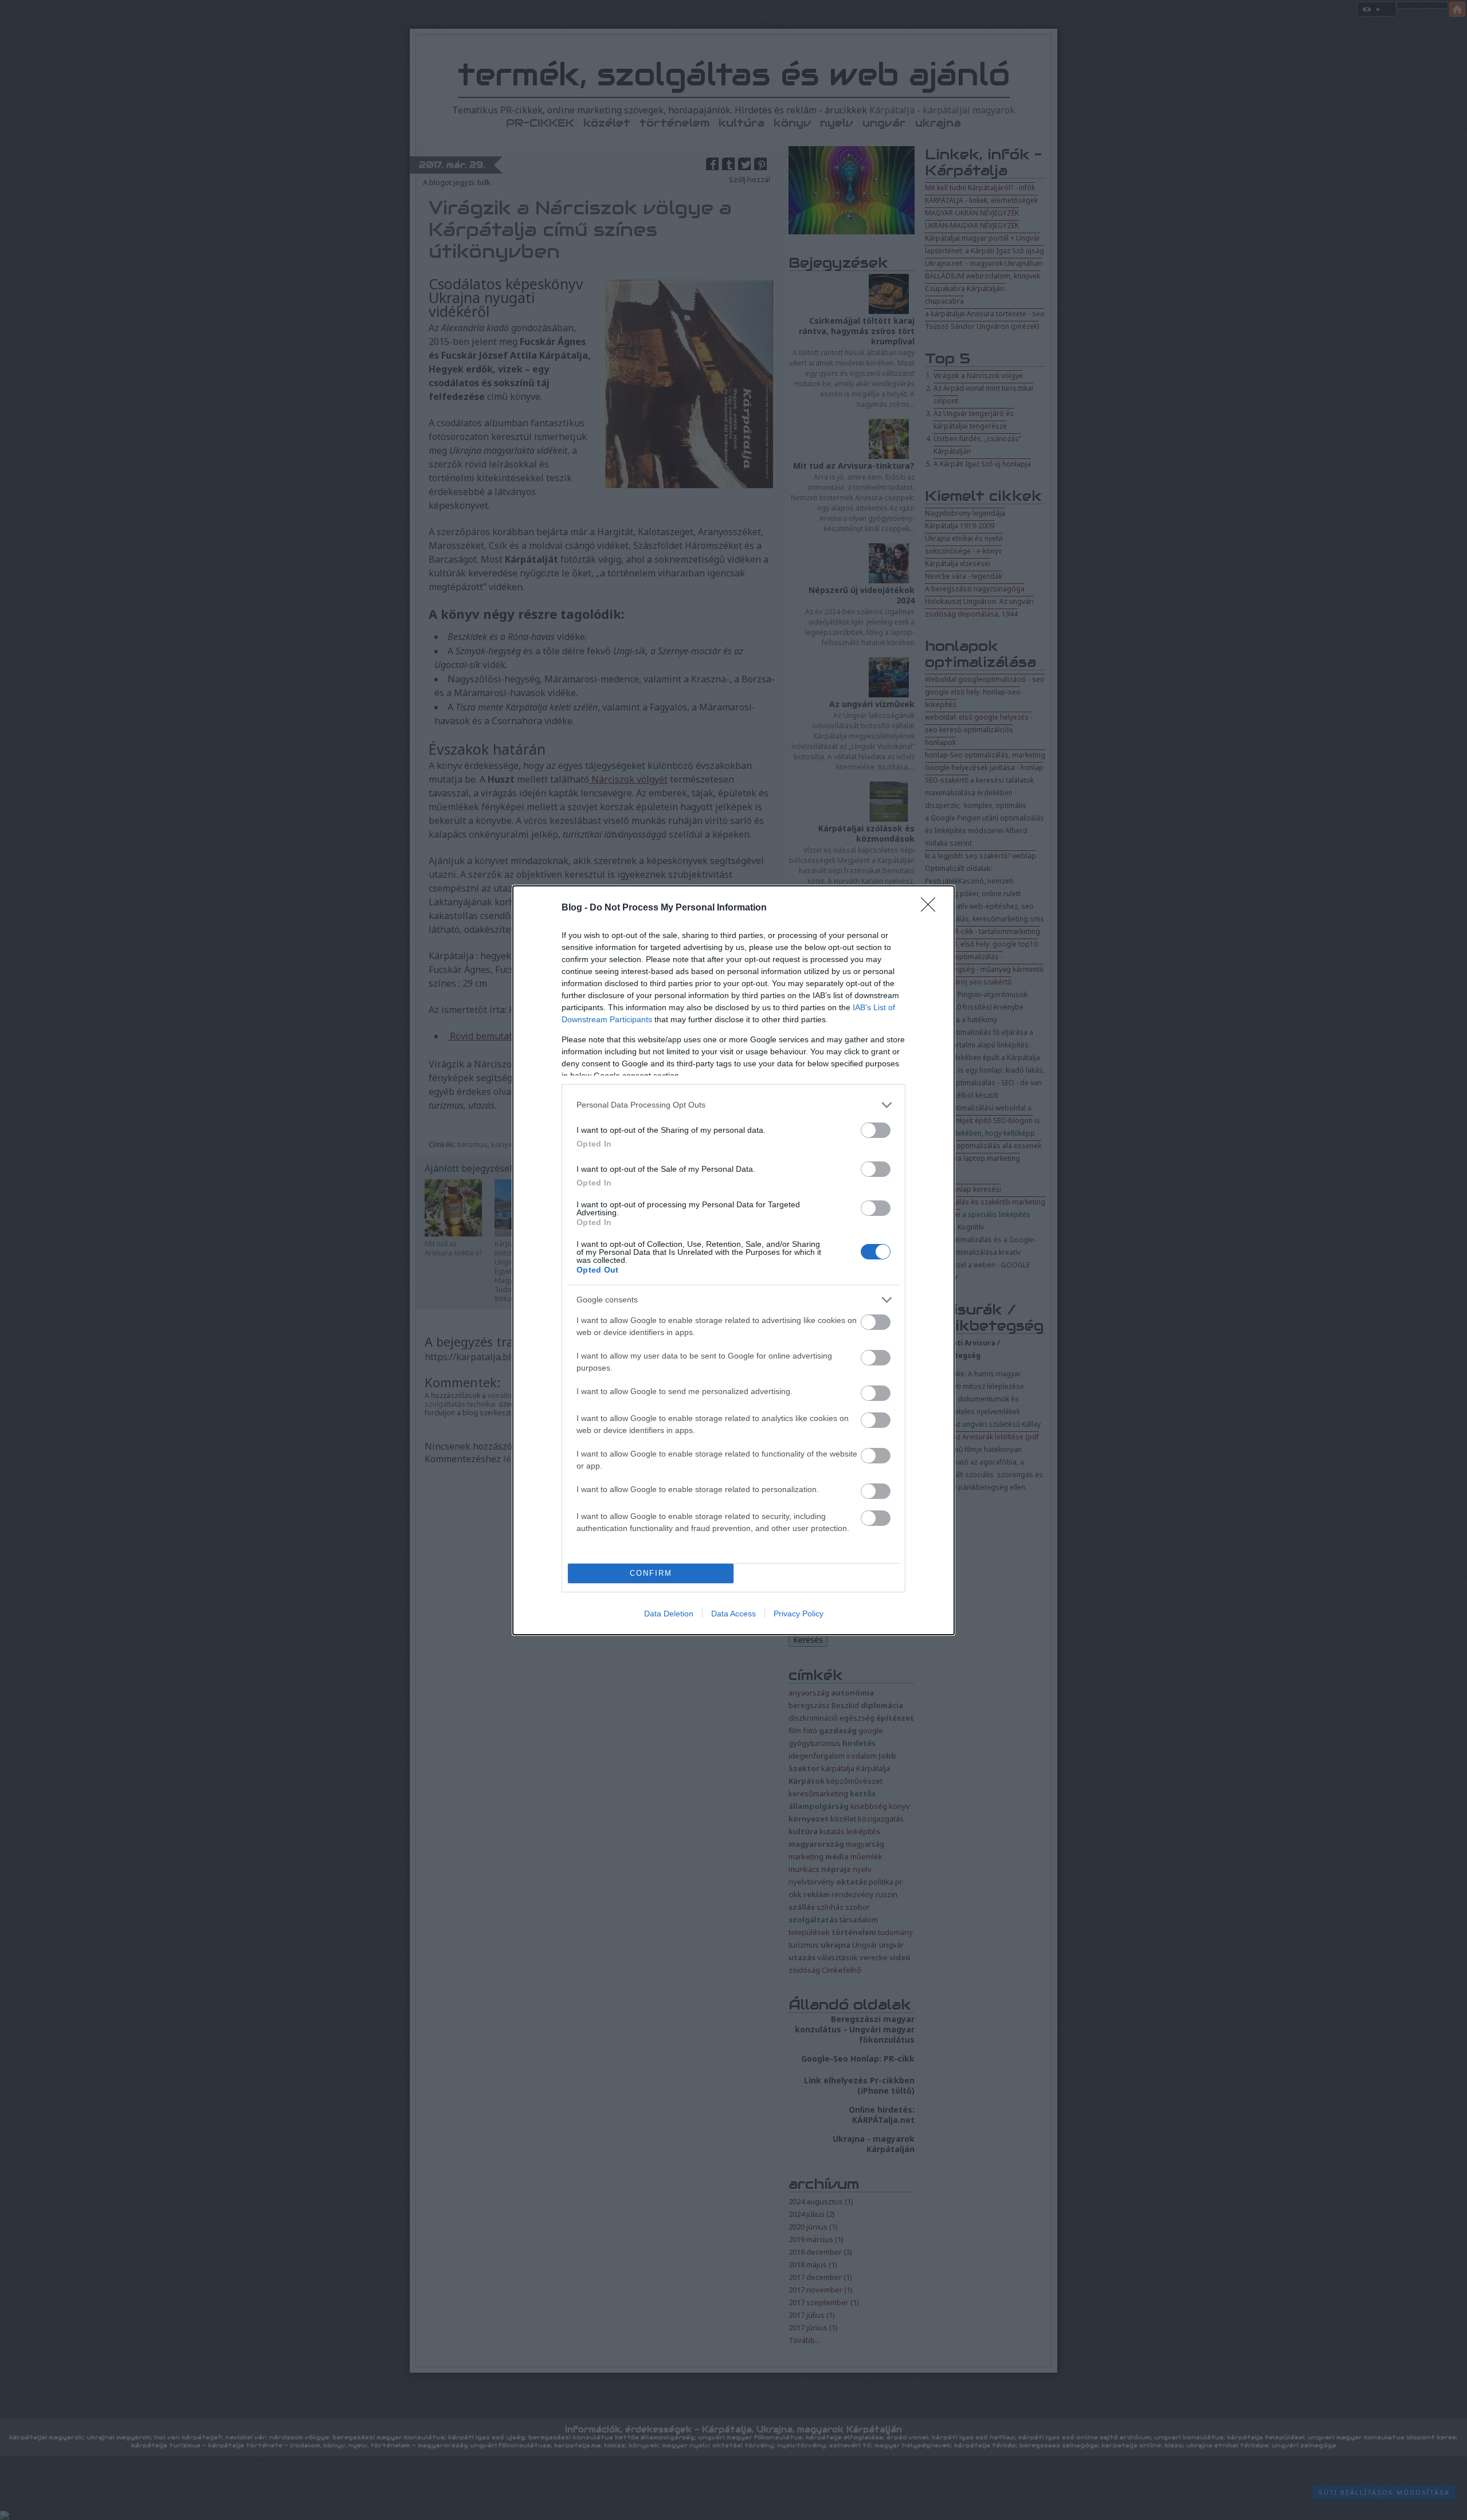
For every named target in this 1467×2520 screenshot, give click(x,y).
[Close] (932, 908)
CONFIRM (651, 1573)
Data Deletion (669, 1614)
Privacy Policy (799, 1614)
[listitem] (733, 1105)
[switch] (876, 1130)
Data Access (733, 1614)
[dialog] (733, 1260)
